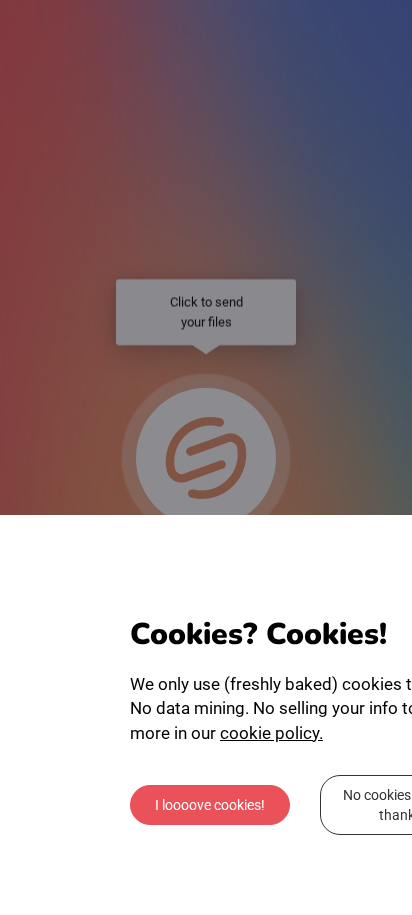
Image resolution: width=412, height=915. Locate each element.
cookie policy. (271, 733)
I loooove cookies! (210, 805)
